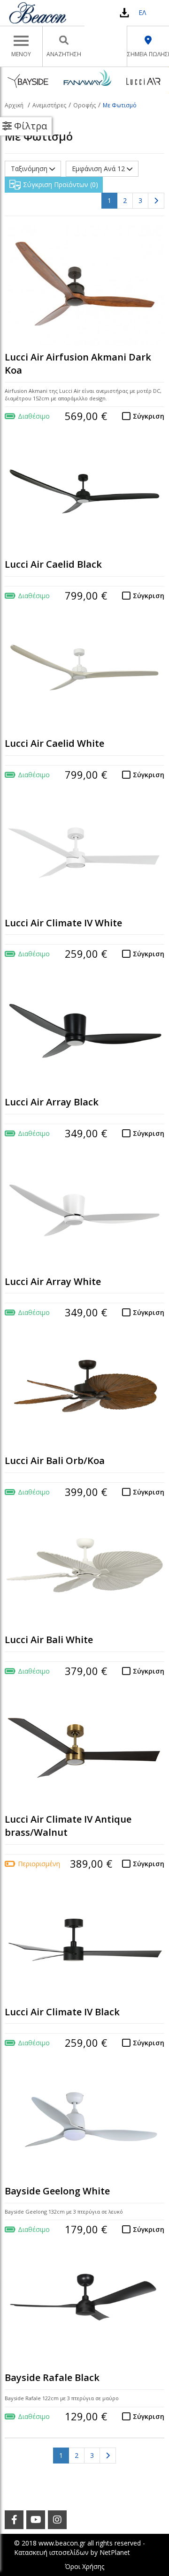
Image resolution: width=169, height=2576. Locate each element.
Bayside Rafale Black (52, 2377)
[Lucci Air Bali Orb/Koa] (84, 1389)
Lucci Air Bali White (49, 1640)
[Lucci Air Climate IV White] (84, 851)
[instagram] (57, 2520)
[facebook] (14, 2520)
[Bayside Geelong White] (84, 2120)
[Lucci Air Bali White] (84, 1569)
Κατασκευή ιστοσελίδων (51, 2552)
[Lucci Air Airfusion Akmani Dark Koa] (84, 285)
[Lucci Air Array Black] (84, 1031)
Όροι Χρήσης (84, 2566)
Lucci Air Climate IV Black (62, 2012)
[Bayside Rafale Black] (84, 2306)
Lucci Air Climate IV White (63, 923)
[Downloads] (124, 12)
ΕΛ (142, 12)
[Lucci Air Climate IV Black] (84, 1940)
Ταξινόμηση (30, 169)
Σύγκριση (149, 416)
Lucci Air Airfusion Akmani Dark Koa (78, 364)
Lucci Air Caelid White (54, 743)
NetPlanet (115, 2552)
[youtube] (36, 2520)
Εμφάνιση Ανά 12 (99, 169)
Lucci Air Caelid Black (53, 564)
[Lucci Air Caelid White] (84, 672)
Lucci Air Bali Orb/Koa (55, 1461)
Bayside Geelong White (57, 2191)
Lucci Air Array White (53, 1281)
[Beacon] (38, 13)
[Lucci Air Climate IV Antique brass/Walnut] (84, 1748)
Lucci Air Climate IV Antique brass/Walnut (68, 1826)
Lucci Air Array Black (52, 1102)
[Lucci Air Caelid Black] (84, 493)
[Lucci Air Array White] (84, 1210)
